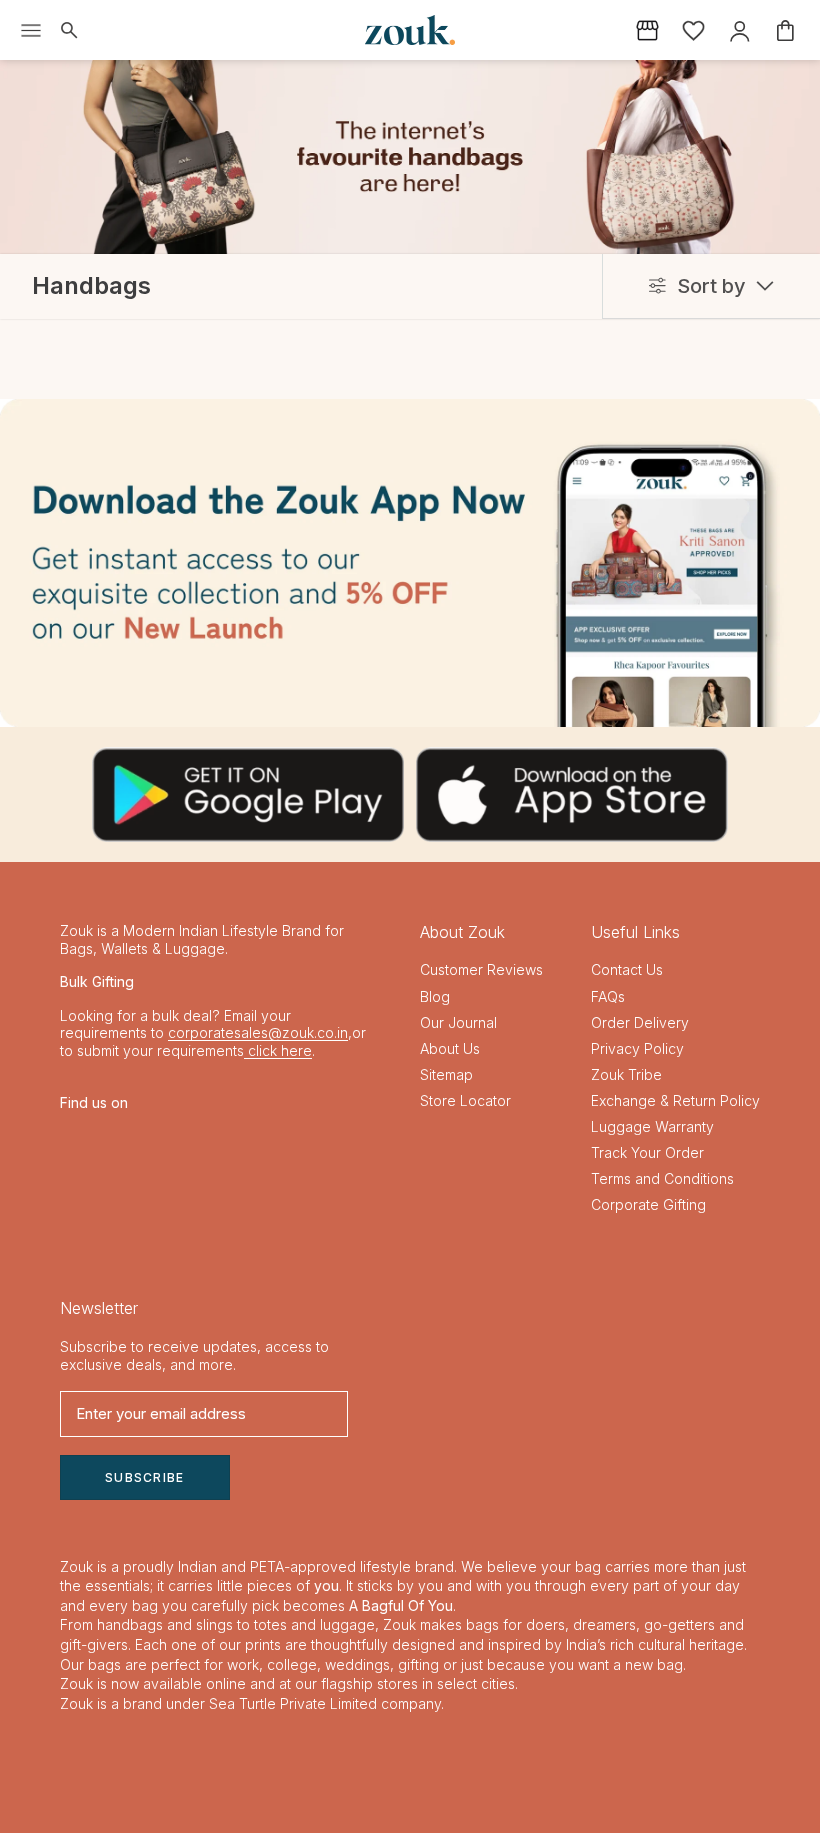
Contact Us (627, 969)
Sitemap (446, 1074)
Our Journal (458, 1022)
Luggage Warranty (652, 1126)
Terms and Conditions (662, 1178)
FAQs (608, 996)
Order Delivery (640, 1022)
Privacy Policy (637, 1048)
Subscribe (145, 1477)
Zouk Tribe (626, 1074)
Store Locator (465, 1100)
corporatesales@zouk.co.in (258, 1032)
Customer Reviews (481, 969)
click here (278, 1050)
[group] (410, 563)
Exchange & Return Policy (675, 1100)
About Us (450, 1048)
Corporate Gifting (648, 1204)
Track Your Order (647, 1152)
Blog (435, 996)
